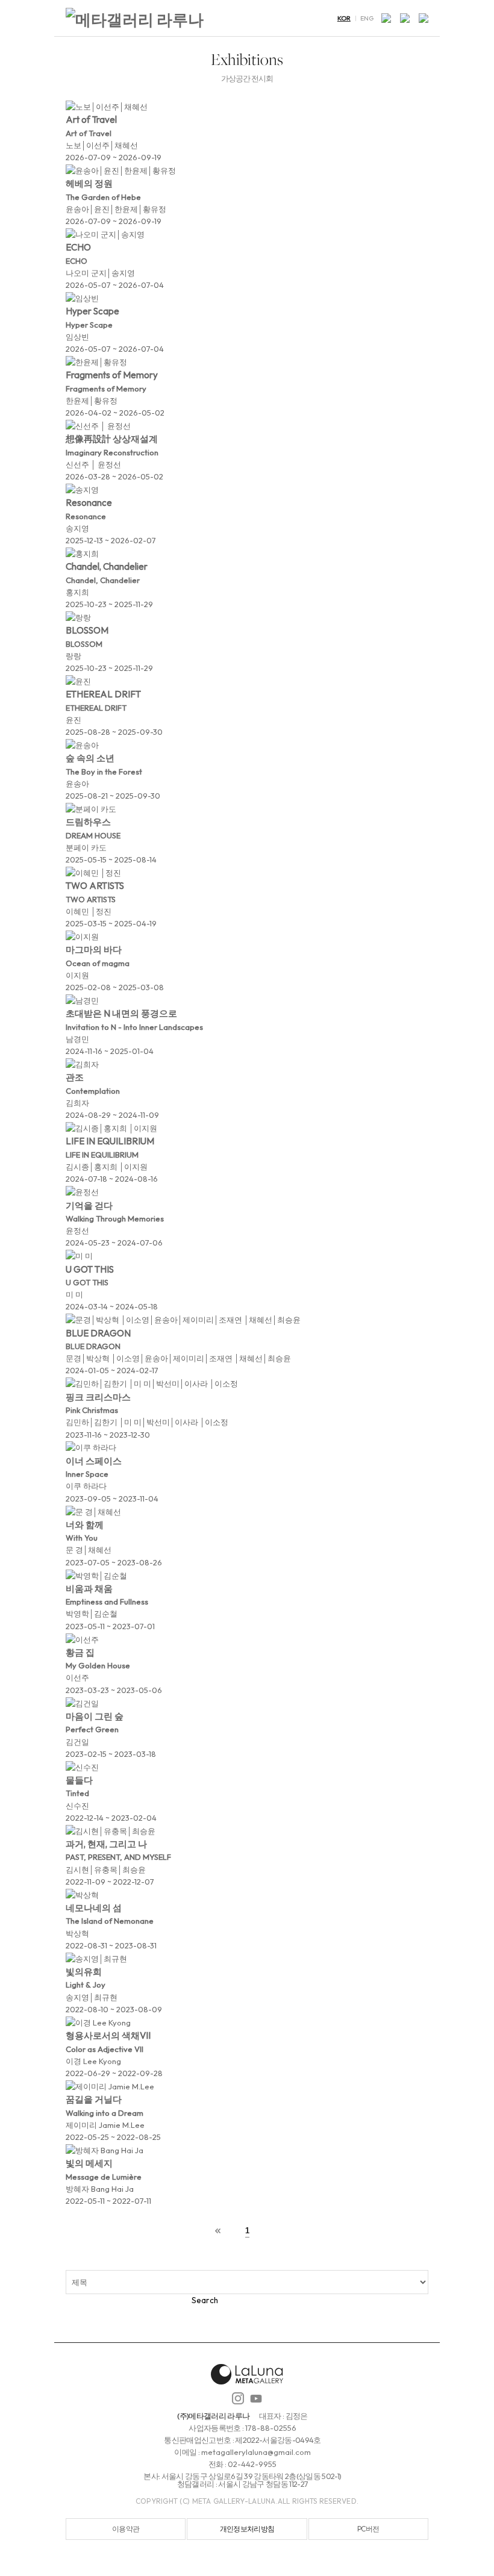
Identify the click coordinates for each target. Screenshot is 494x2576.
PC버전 (368, 2529)
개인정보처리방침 (247, 2529)
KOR (344, 18)
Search (205, 2300)
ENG (367, 18)
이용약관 (126, 2529)
